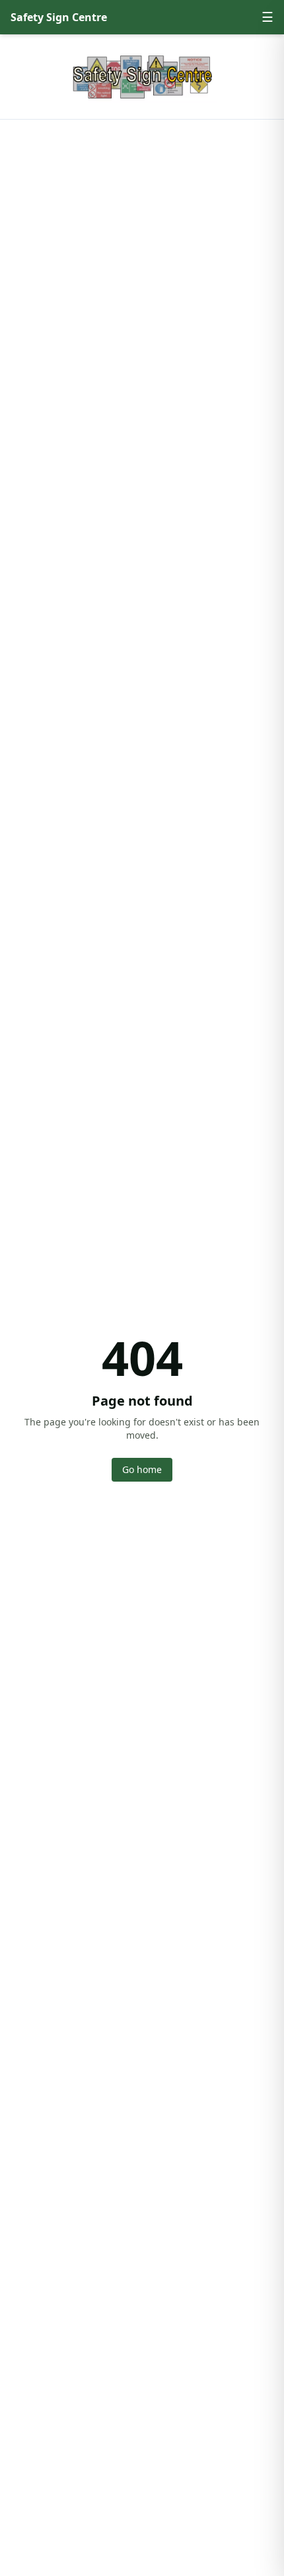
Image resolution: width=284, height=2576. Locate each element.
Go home (142, 1469)
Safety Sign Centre (59, 17)
